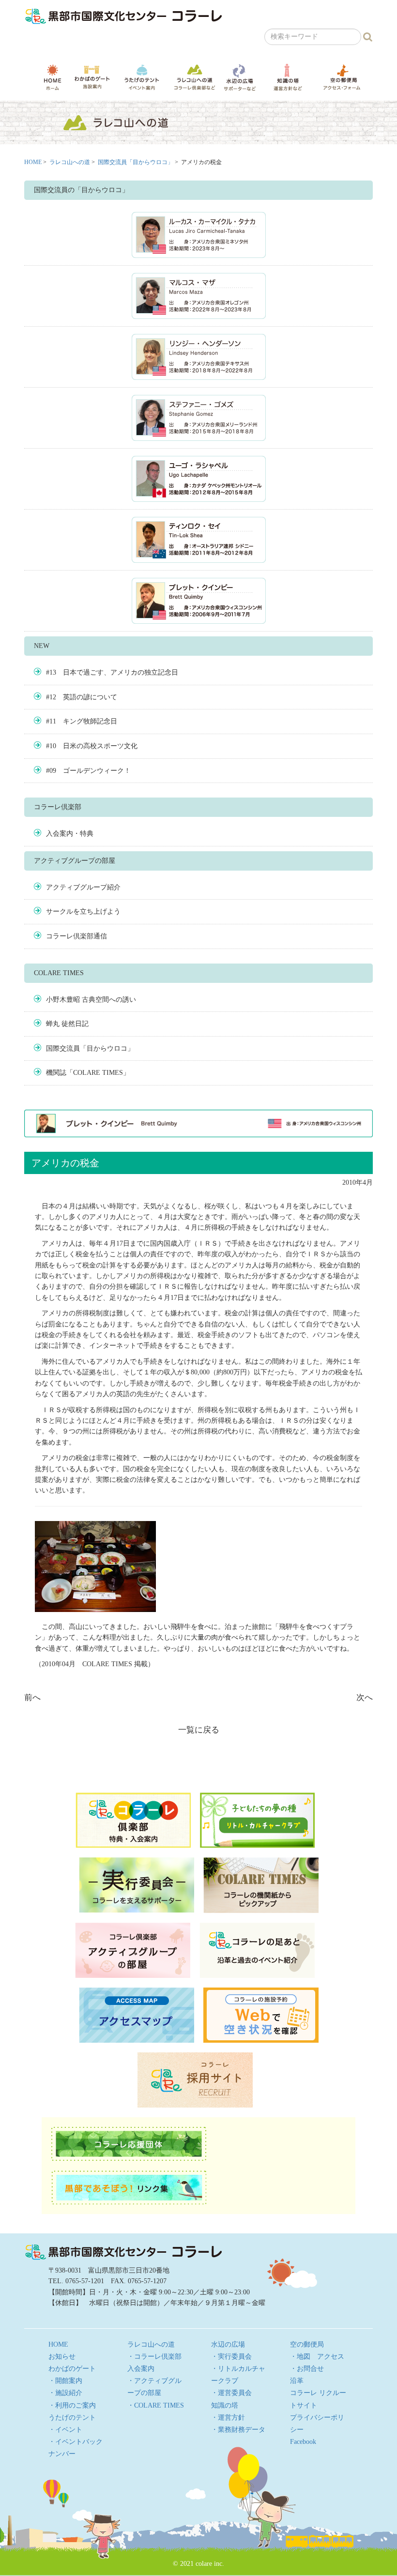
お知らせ (62, 2357)
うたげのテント (142, 77)
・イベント (65, 2430)
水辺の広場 (239, 77)
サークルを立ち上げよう (83, 911)
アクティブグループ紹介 (83, 887)
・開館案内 (65, 2381)
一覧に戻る (199, 1730)
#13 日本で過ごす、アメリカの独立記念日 (112, 672)
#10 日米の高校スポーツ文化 (92, 746)
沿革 (297, 2381)
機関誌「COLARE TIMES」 (88, 1073)
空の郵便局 (342, 77)
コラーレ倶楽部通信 (76, 936)
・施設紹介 (65, 2393)
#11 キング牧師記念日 (82, 721)
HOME (53, 77)
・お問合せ (307, 2369)
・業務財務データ (238, 2430)
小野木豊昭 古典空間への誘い (91, 1000)
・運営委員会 (231, 2393)
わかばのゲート (92, 77)
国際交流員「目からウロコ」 (136, 162)
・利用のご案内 (72, 2405)
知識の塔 (288, 77)
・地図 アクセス (317, 2357)
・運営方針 (228, 2418)
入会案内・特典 (70, 834)
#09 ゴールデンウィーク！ (88, 771)
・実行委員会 (231, 2357)
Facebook (303, 2442)
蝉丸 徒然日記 (67, 1024)
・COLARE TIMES (156, 2405)
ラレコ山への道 (195, 77)
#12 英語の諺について (82, 697)
